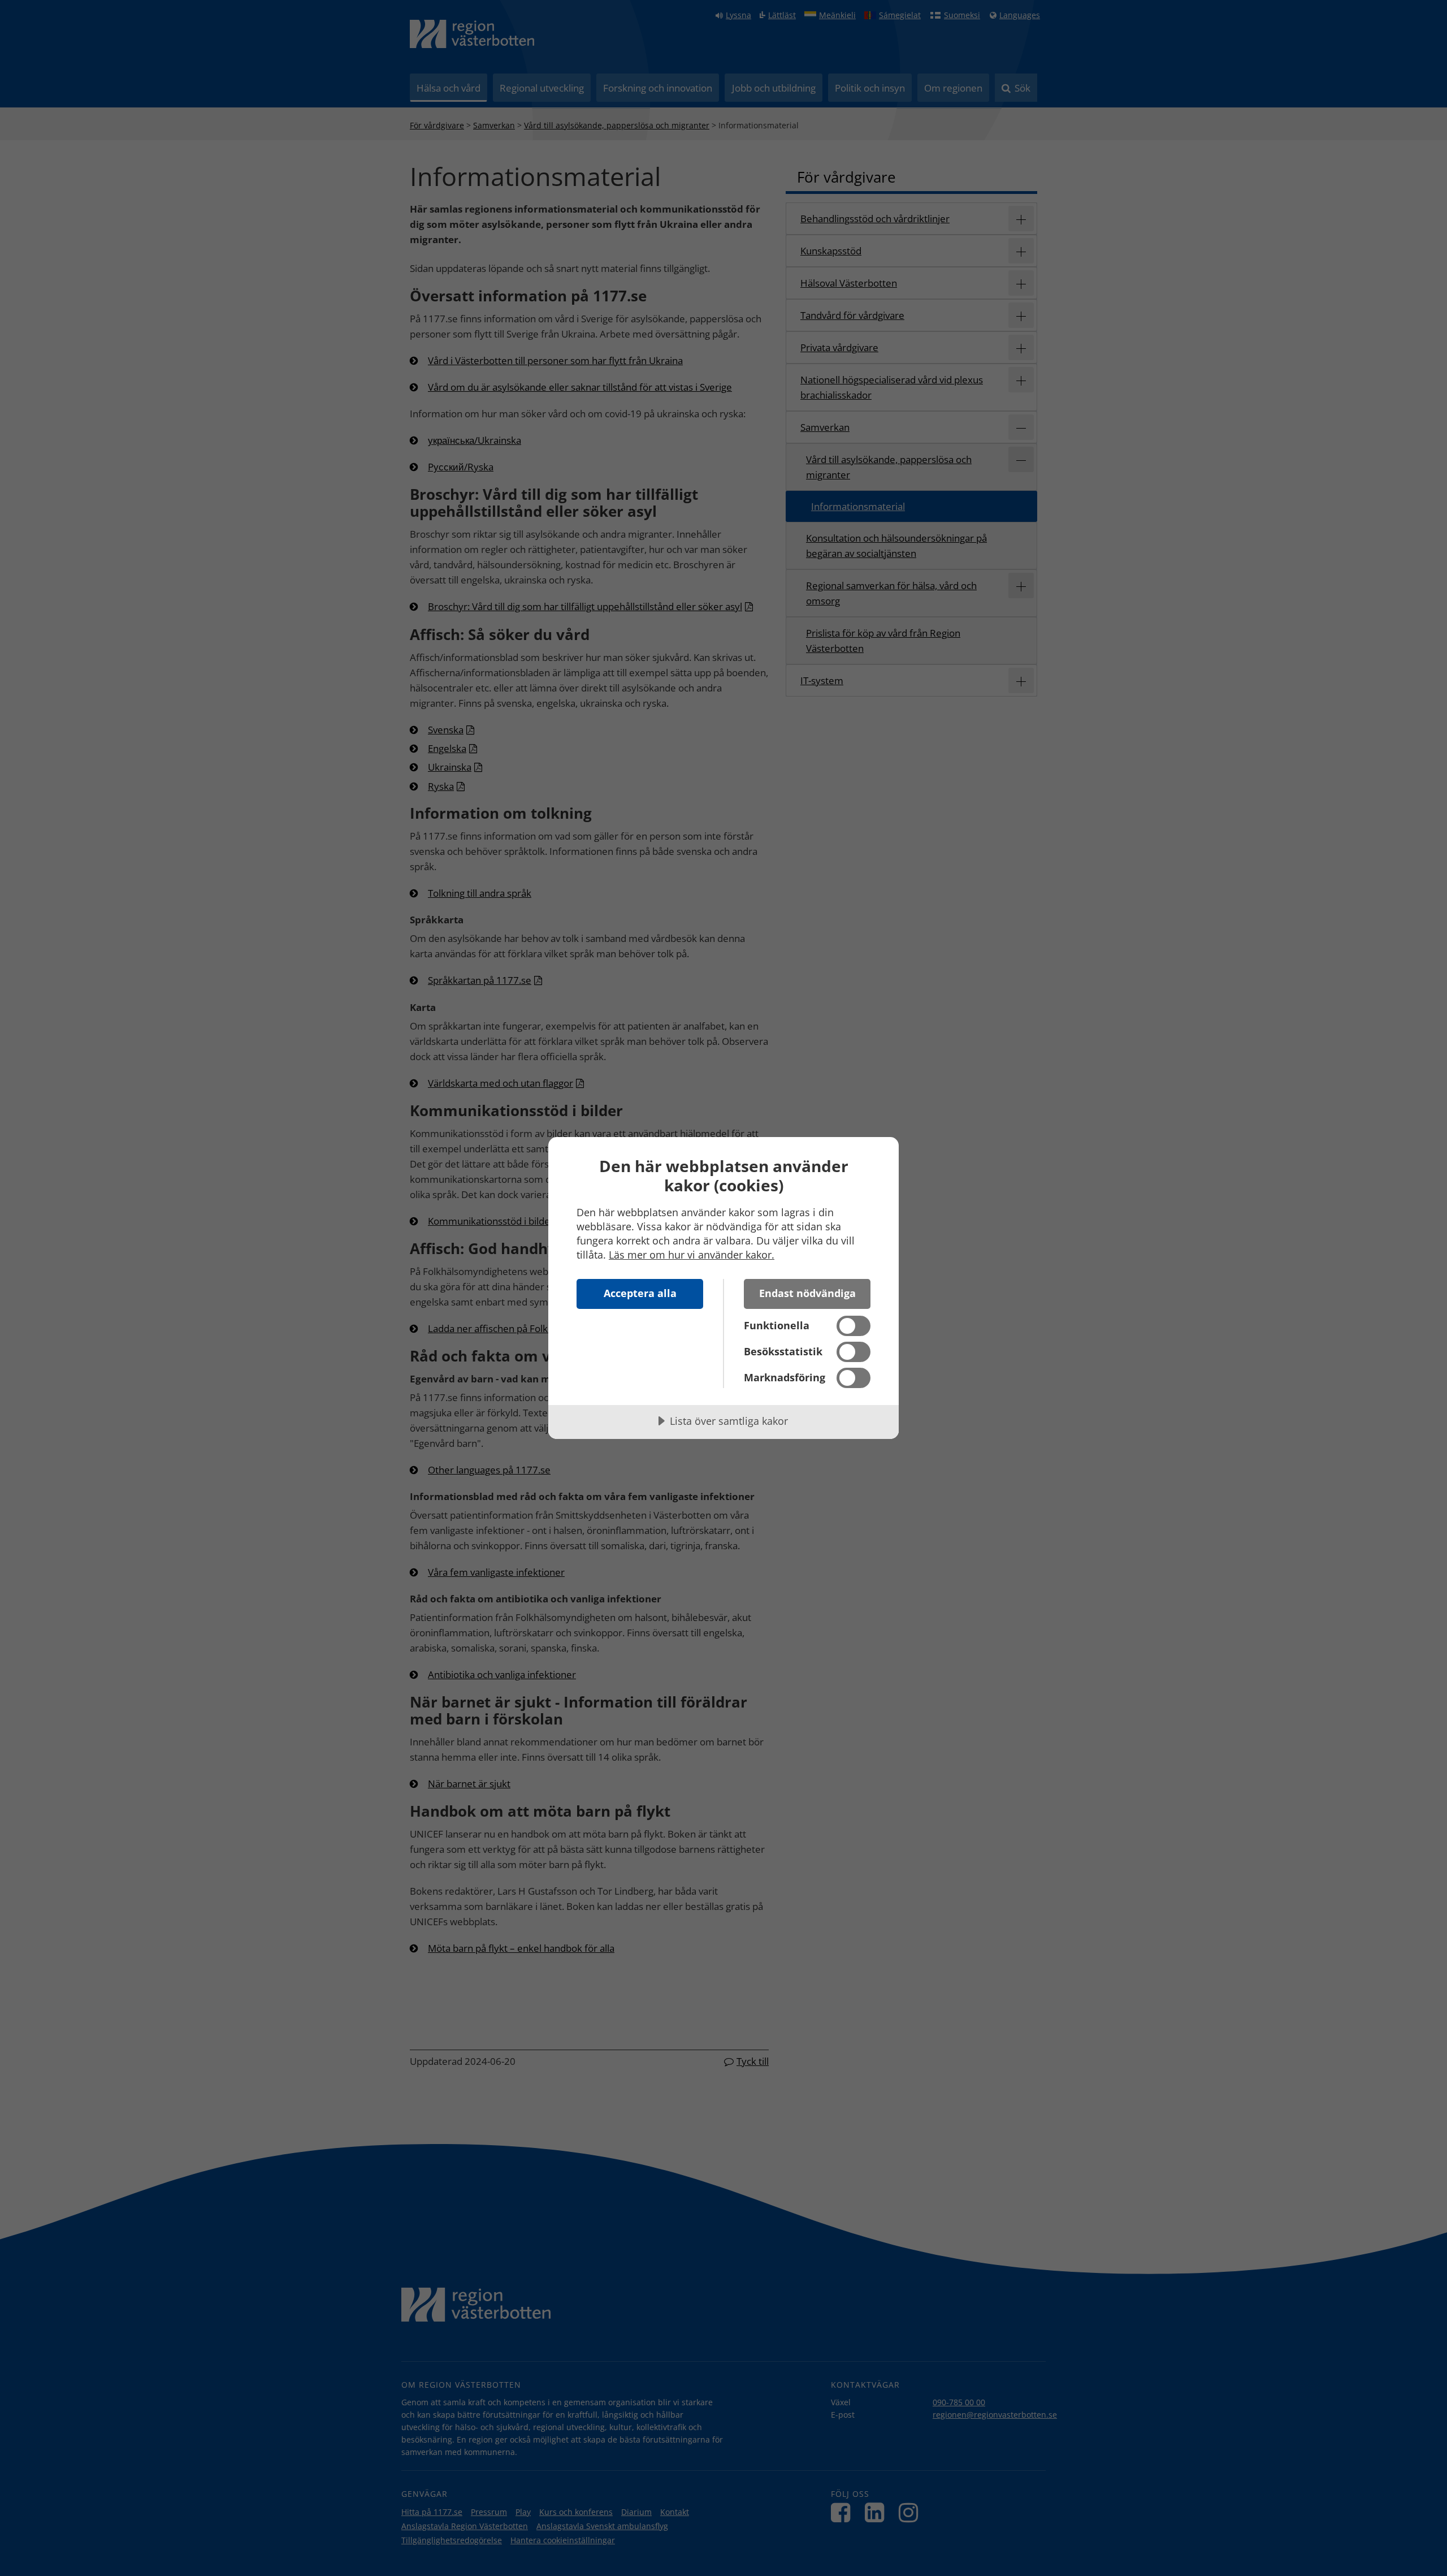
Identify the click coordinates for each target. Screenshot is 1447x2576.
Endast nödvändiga (807, 1293)
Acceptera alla (640, 1293)
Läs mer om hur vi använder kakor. (692, 1255)
